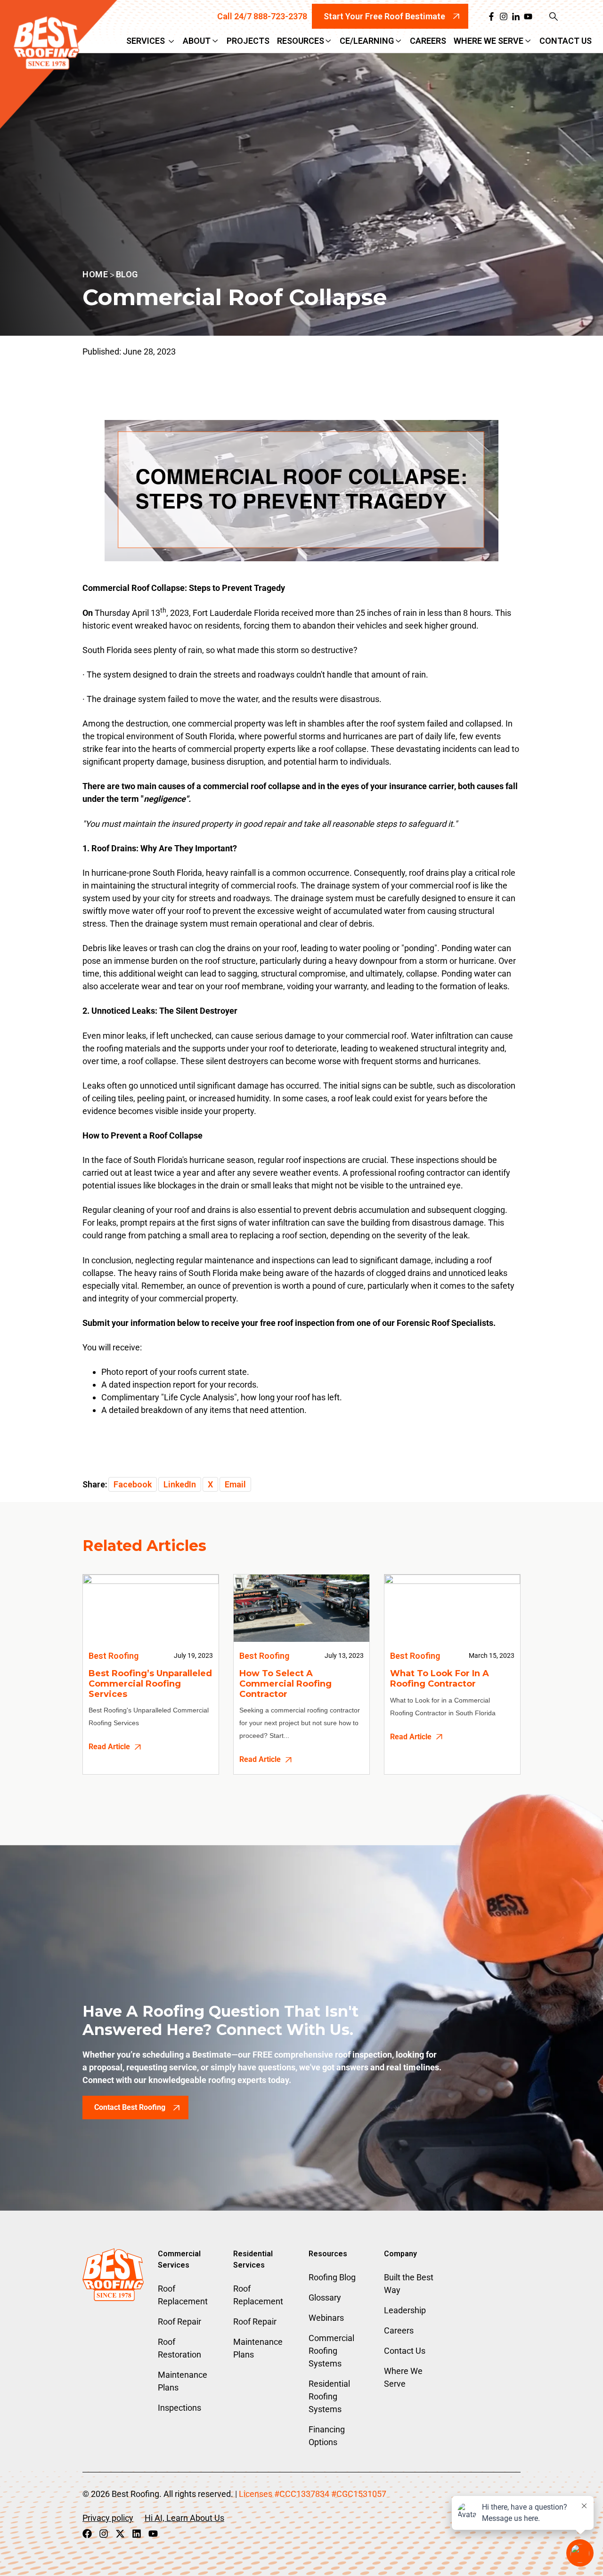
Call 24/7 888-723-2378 (262, 16)
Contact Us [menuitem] (405, 2351)
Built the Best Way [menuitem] (409, 2284)
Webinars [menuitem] (326, 2318)
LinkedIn (180, 1484)
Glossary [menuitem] (325, 2297)
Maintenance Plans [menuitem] (183, 2381)
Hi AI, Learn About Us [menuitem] (184, 2518)
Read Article (109, 1747)
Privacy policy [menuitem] (108, 2518)
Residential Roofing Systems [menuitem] (329, 2396)
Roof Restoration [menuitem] (179, 2348)
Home (95, 274)
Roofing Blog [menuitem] (332, 2277)
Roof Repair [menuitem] (179, 2322)
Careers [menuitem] (399, 2330)
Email (235, 1484)
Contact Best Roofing (130, 2107)
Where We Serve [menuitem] (403, 2377)
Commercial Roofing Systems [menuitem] (331, 2351)
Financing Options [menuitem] (327, 2436)
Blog (127, 274)
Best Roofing (114, 1656)
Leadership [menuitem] (405, 2310)
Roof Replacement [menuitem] (183, 2295)
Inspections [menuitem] (179, 2408)
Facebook (133, 1484)
